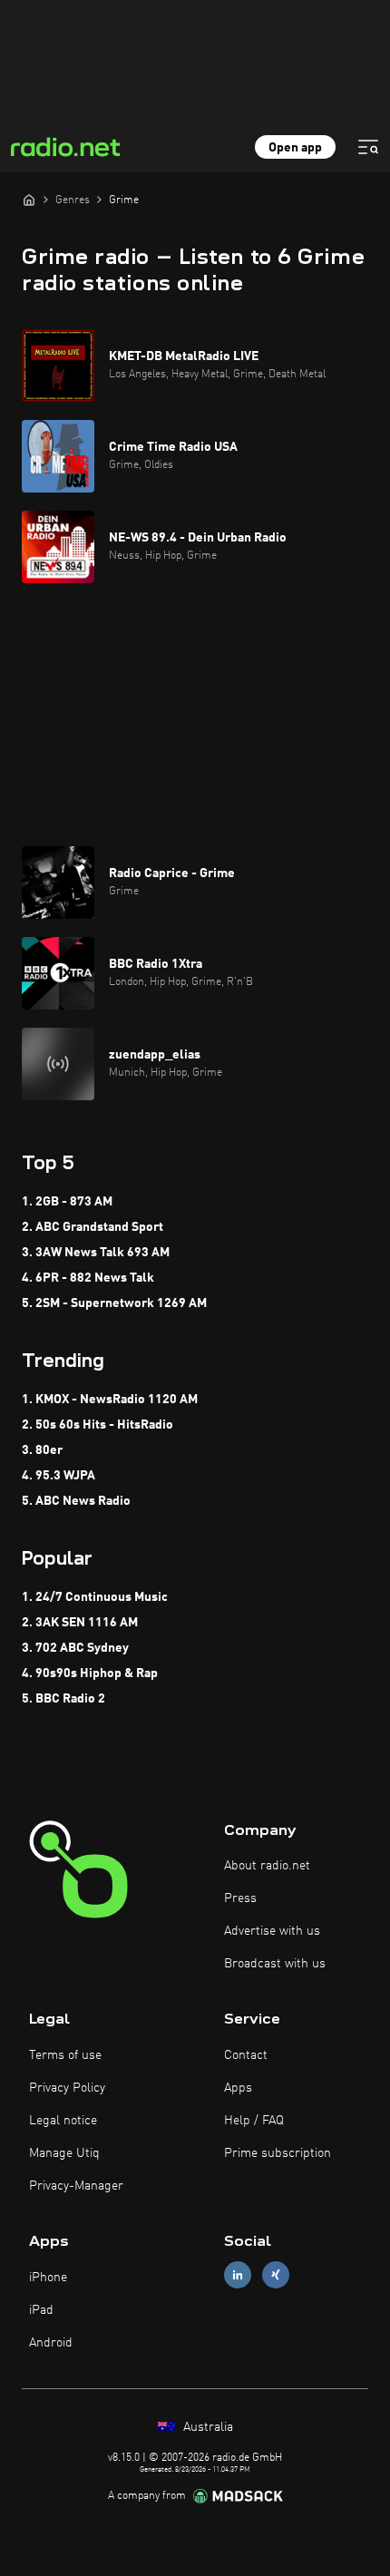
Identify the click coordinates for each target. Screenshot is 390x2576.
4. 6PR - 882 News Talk (88, 1278)
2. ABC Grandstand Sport (93, 1227)
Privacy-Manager (76, 2186)
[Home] (29, 200)
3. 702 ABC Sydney (75, 1648)
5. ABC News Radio (76, 1501)
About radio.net (267, 1866)
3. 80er (42, 1450)
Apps (238, 2088)
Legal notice (63, 2121)
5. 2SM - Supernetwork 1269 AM (114, 1303)
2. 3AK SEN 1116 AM (80, 1623)
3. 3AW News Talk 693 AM (96, 1253)
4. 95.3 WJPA (58, 1476)
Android (51, 2343)
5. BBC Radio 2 (63, 1699)
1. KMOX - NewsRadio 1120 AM (110, 1400)
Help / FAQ (254, 2121)
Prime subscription (278, 2153)
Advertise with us (272, 1931)
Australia (206, 2427)
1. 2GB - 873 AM (67, 1202)
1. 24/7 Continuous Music (95, 1597)
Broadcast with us (275, 1964)
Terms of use (65, 2055)
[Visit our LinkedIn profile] (238, 2275)
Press (240, 1898)
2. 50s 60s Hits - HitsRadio (97, 1425)
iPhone (48, 2278)
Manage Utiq (64, 2153)
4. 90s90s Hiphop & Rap (90, 1673)
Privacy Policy (67, 2088)
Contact (246, 2055)
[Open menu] (368, 147)
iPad (41, 2310)
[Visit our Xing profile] (276, 2275)
